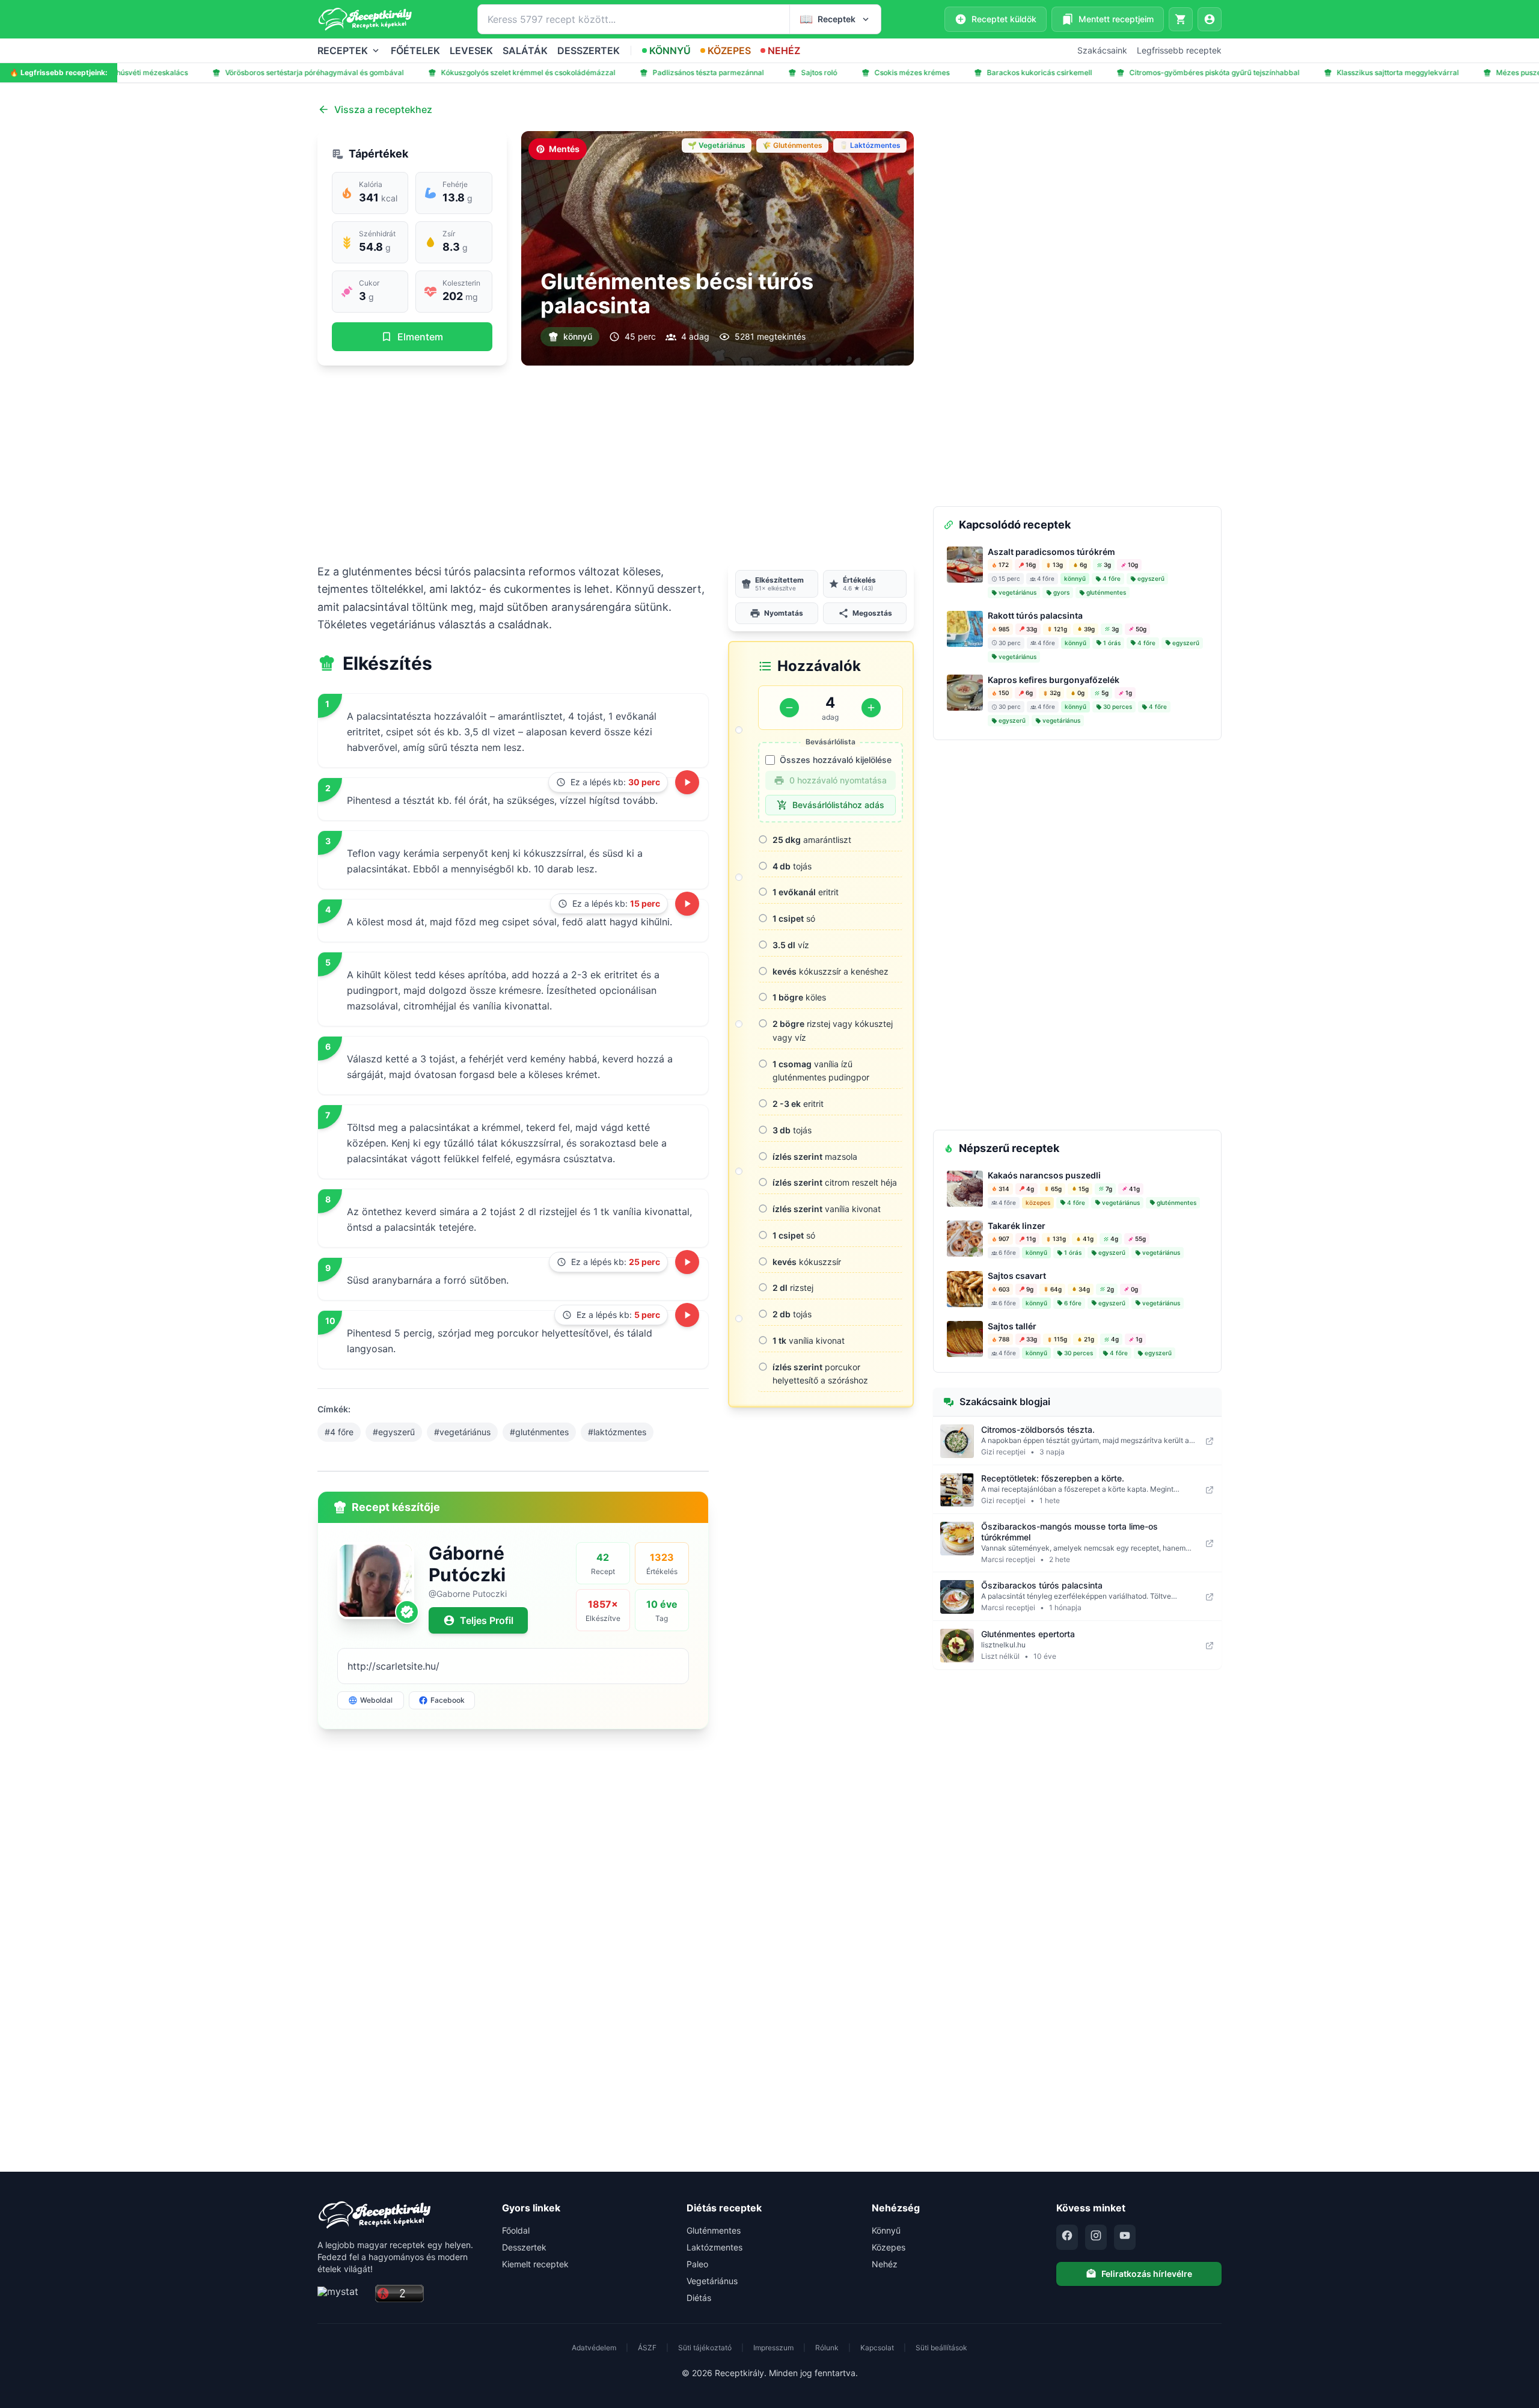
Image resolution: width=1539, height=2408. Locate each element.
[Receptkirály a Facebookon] (1067, 2237)
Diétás (699, 2298)
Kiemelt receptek (535, 2264)
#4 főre (339, 1432)
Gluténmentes (714, 2230)
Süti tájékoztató (705, 2348)
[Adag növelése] (871, 708)
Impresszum (773, 2348)
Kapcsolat (877, 2348)
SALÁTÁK (525, 51)
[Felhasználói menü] (1210, 19)
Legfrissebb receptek (1179, 50)
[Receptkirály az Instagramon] (1096, 2237)
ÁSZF (647, 2348)
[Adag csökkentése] (789, 708)
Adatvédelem (594, 2348)
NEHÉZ (784, 51)
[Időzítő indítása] (687, 782)
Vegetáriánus (712, 2281)
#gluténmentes (539, 1432)
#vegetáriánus (462, 1432)
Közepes (889, 2247)
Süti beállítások (941, 2348)
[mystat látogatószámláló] (343, 2294)
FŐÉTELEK (415, 51)
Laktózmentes (714, 2247)
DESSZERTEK (589, 51)
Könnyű (886, 2230)
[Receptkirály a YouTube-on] (1125, 2237)
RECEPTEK (343, 51)
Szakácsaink (1102, 50)
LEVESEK (471, 51)
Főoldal (516, 2230)
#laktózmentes (617, 1432)
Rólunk (827, 2348)
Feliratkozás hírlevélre (1147, 2274)
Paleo (697, 2264)
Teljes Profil (487, 1620)
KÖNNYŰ (670, 51)
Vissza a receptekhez (383, 109)
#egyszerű (394, 1432)
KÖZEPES (729, 51)
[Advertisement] (616, 464)
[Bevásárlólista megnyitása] (1181, 19)
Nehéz (885, 2264)
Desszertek (524, 2247)
